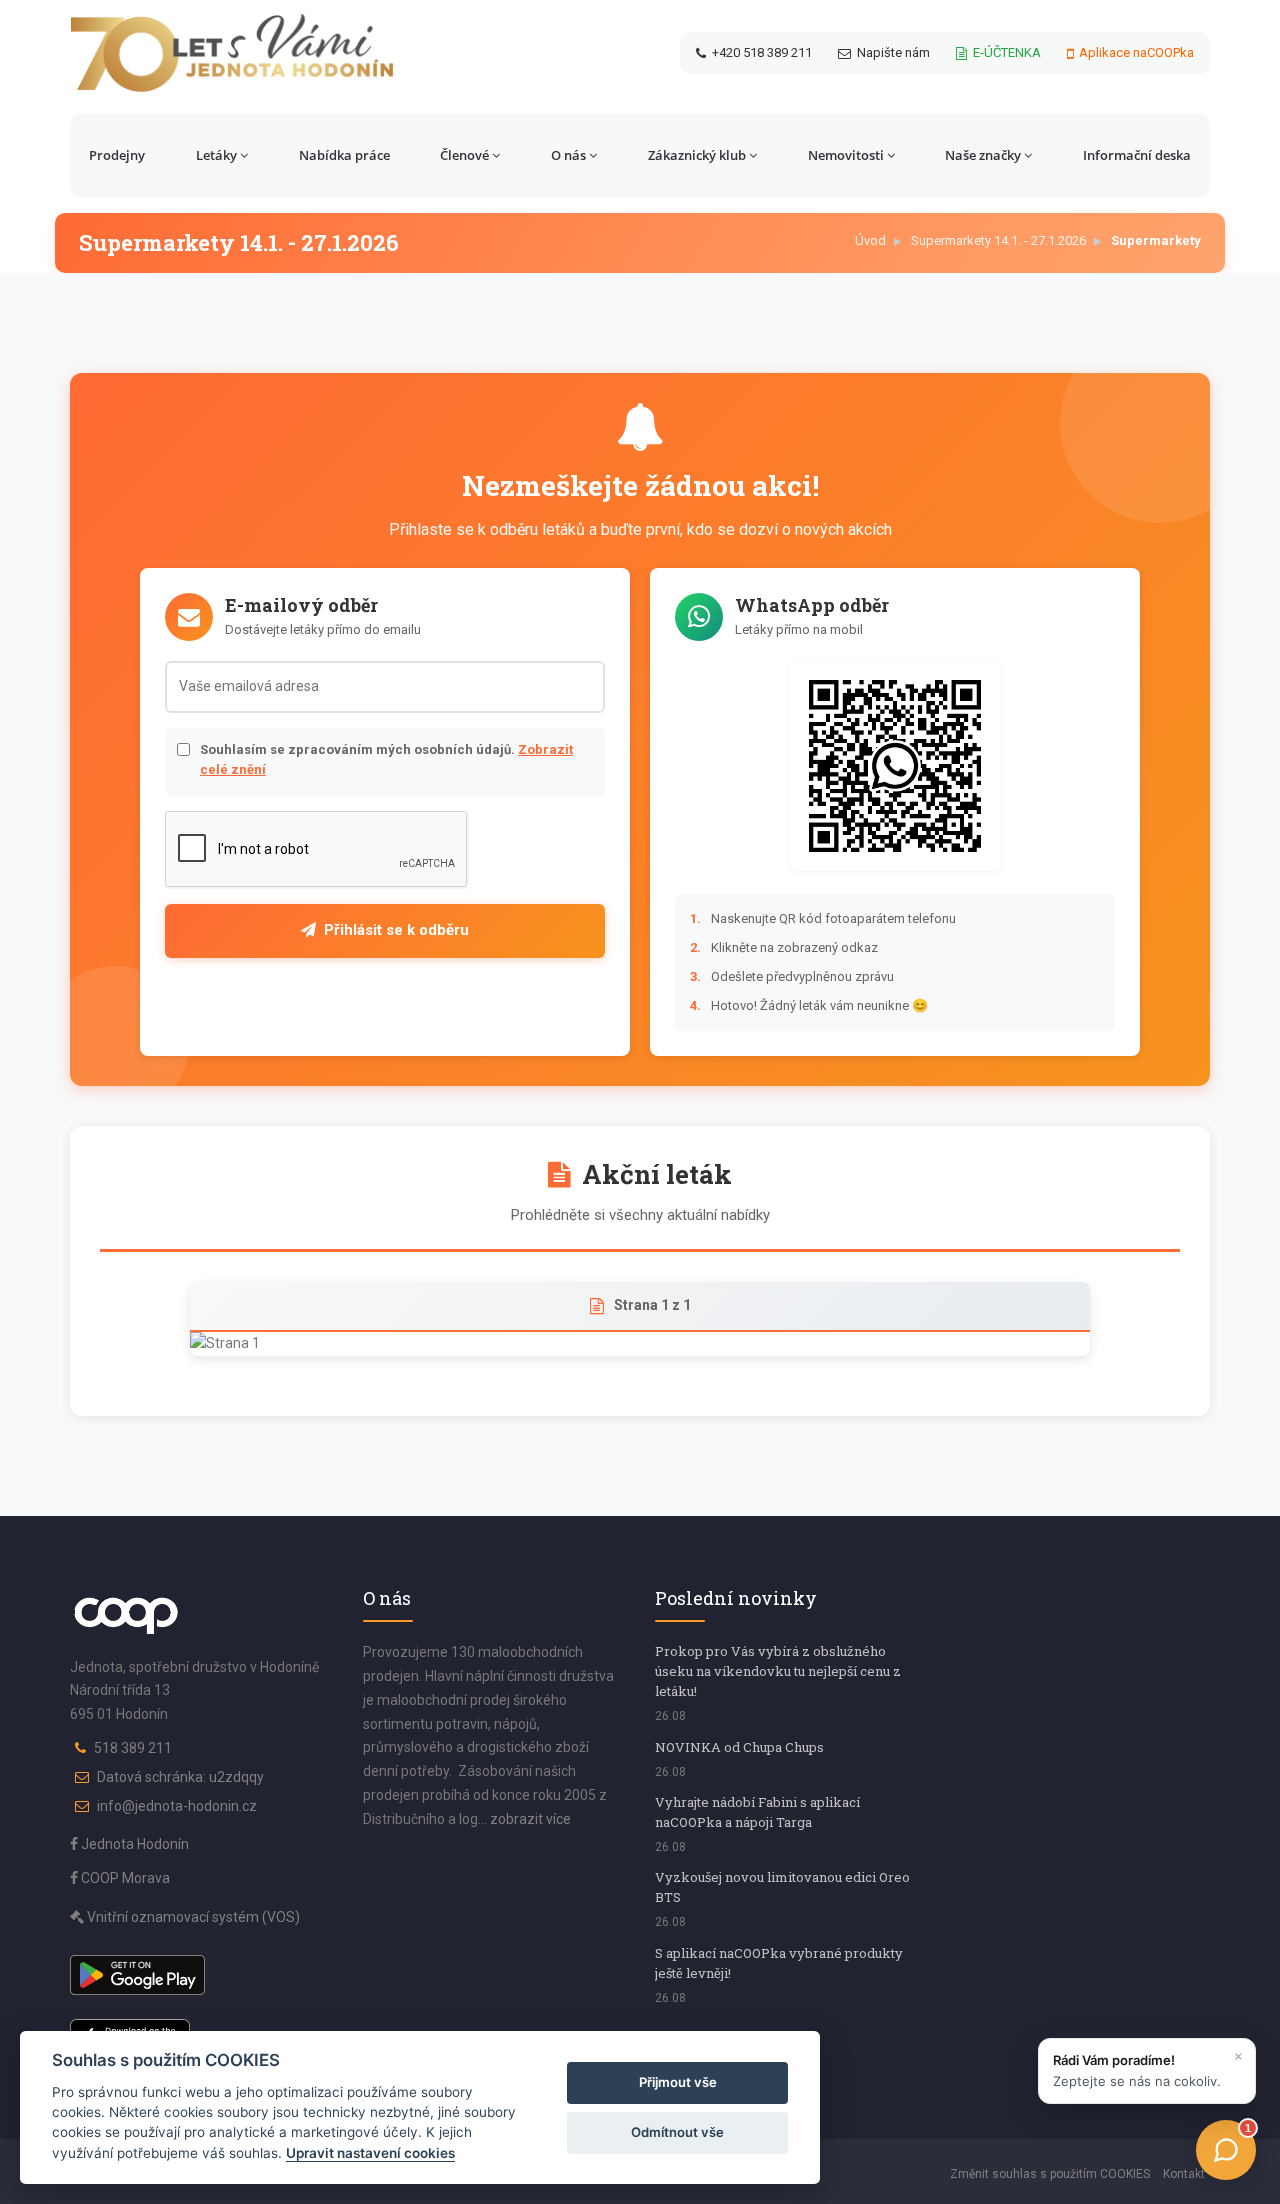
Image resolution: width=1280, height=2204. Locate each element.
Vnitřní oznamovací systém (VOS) (192, 1917)
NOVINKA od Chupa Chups (739, 1747)
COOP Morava (124, 1878)
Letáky (216, 155)
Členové (464, 155)
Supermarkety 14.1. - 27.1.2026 (998, 240)
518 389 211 (133, 1748)
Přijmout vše (678, 2082)
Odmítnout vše (677, 2132)
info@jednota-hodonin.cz (177, 1806)
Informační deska (1137, 155)
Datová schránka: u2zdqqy (180, 1777)
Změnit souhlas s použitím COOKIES (1050, 2174)
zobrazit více (530, 1819)
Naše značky (983, 155)
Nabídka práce (344, 155)
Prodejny (117, 155)
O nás (568, 155)
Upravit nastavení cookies (370, 2153)
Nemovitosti (846, 155)
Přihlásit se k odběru (396, 930)
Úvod (870, 240)
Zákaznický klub (697, 155)
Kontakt (1184, 2174)
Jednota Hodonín (133, 1844)
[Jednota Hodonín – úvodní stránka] (232, 53)
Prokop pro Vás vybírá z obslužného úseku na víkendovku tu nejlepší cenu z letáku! (778, 1671)
